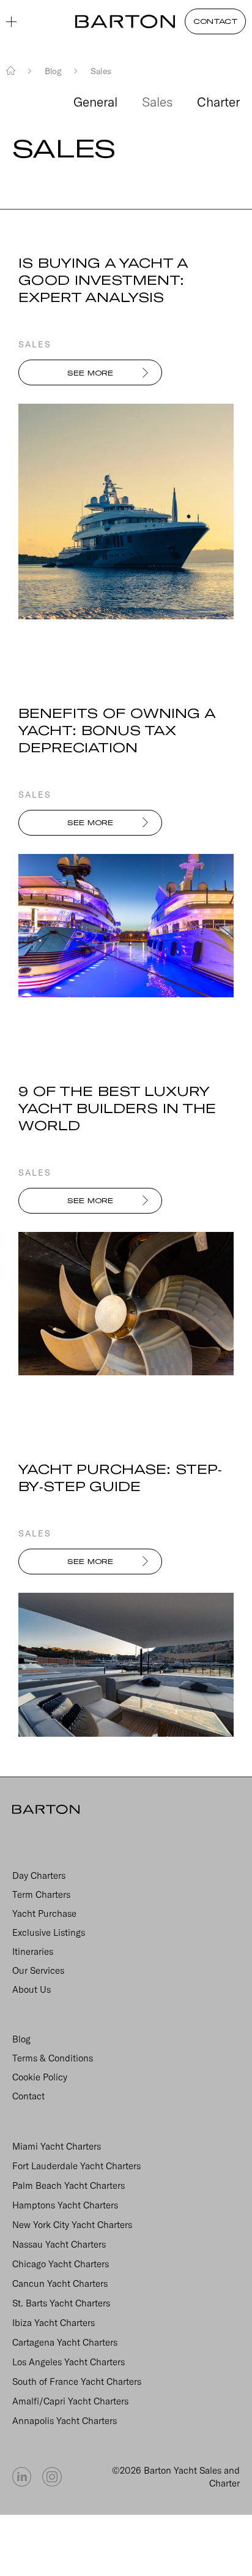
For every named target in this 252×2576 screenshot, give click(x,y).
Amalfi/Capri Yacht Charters (70, 2401)
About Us (31, 1989)
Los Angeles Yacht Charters (69, 2362)
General (95, 102)
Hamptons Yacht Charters (65, 2205)
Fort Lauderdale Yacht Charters (76, 2166)
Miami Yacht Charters (57, 2146)
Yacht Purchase (44, 1913)
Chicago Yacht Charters (61, 2264)
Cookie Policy (40, 2077)
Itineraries (33, 1951)
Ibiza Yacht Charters (54, 2323)
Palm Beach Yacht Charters (69, 2185)
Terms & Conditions (53, 2058)
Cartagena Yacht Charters (65, 2342)
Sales (157, 102)
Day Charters (39, 1875)
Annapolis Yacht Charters (65, 2421)
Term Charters (41, 1894)
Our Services (38, 1970)
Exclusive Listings (49, 1932)
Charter (218, 102)
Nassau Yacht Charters (59, 2244)
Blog (21, 2039)
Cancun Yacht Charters (60, 2283)
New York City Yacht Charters (72, 2225)
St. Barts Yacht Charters (61, 2303)
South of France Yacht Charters (77, 2381)
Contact (28, 2096)
